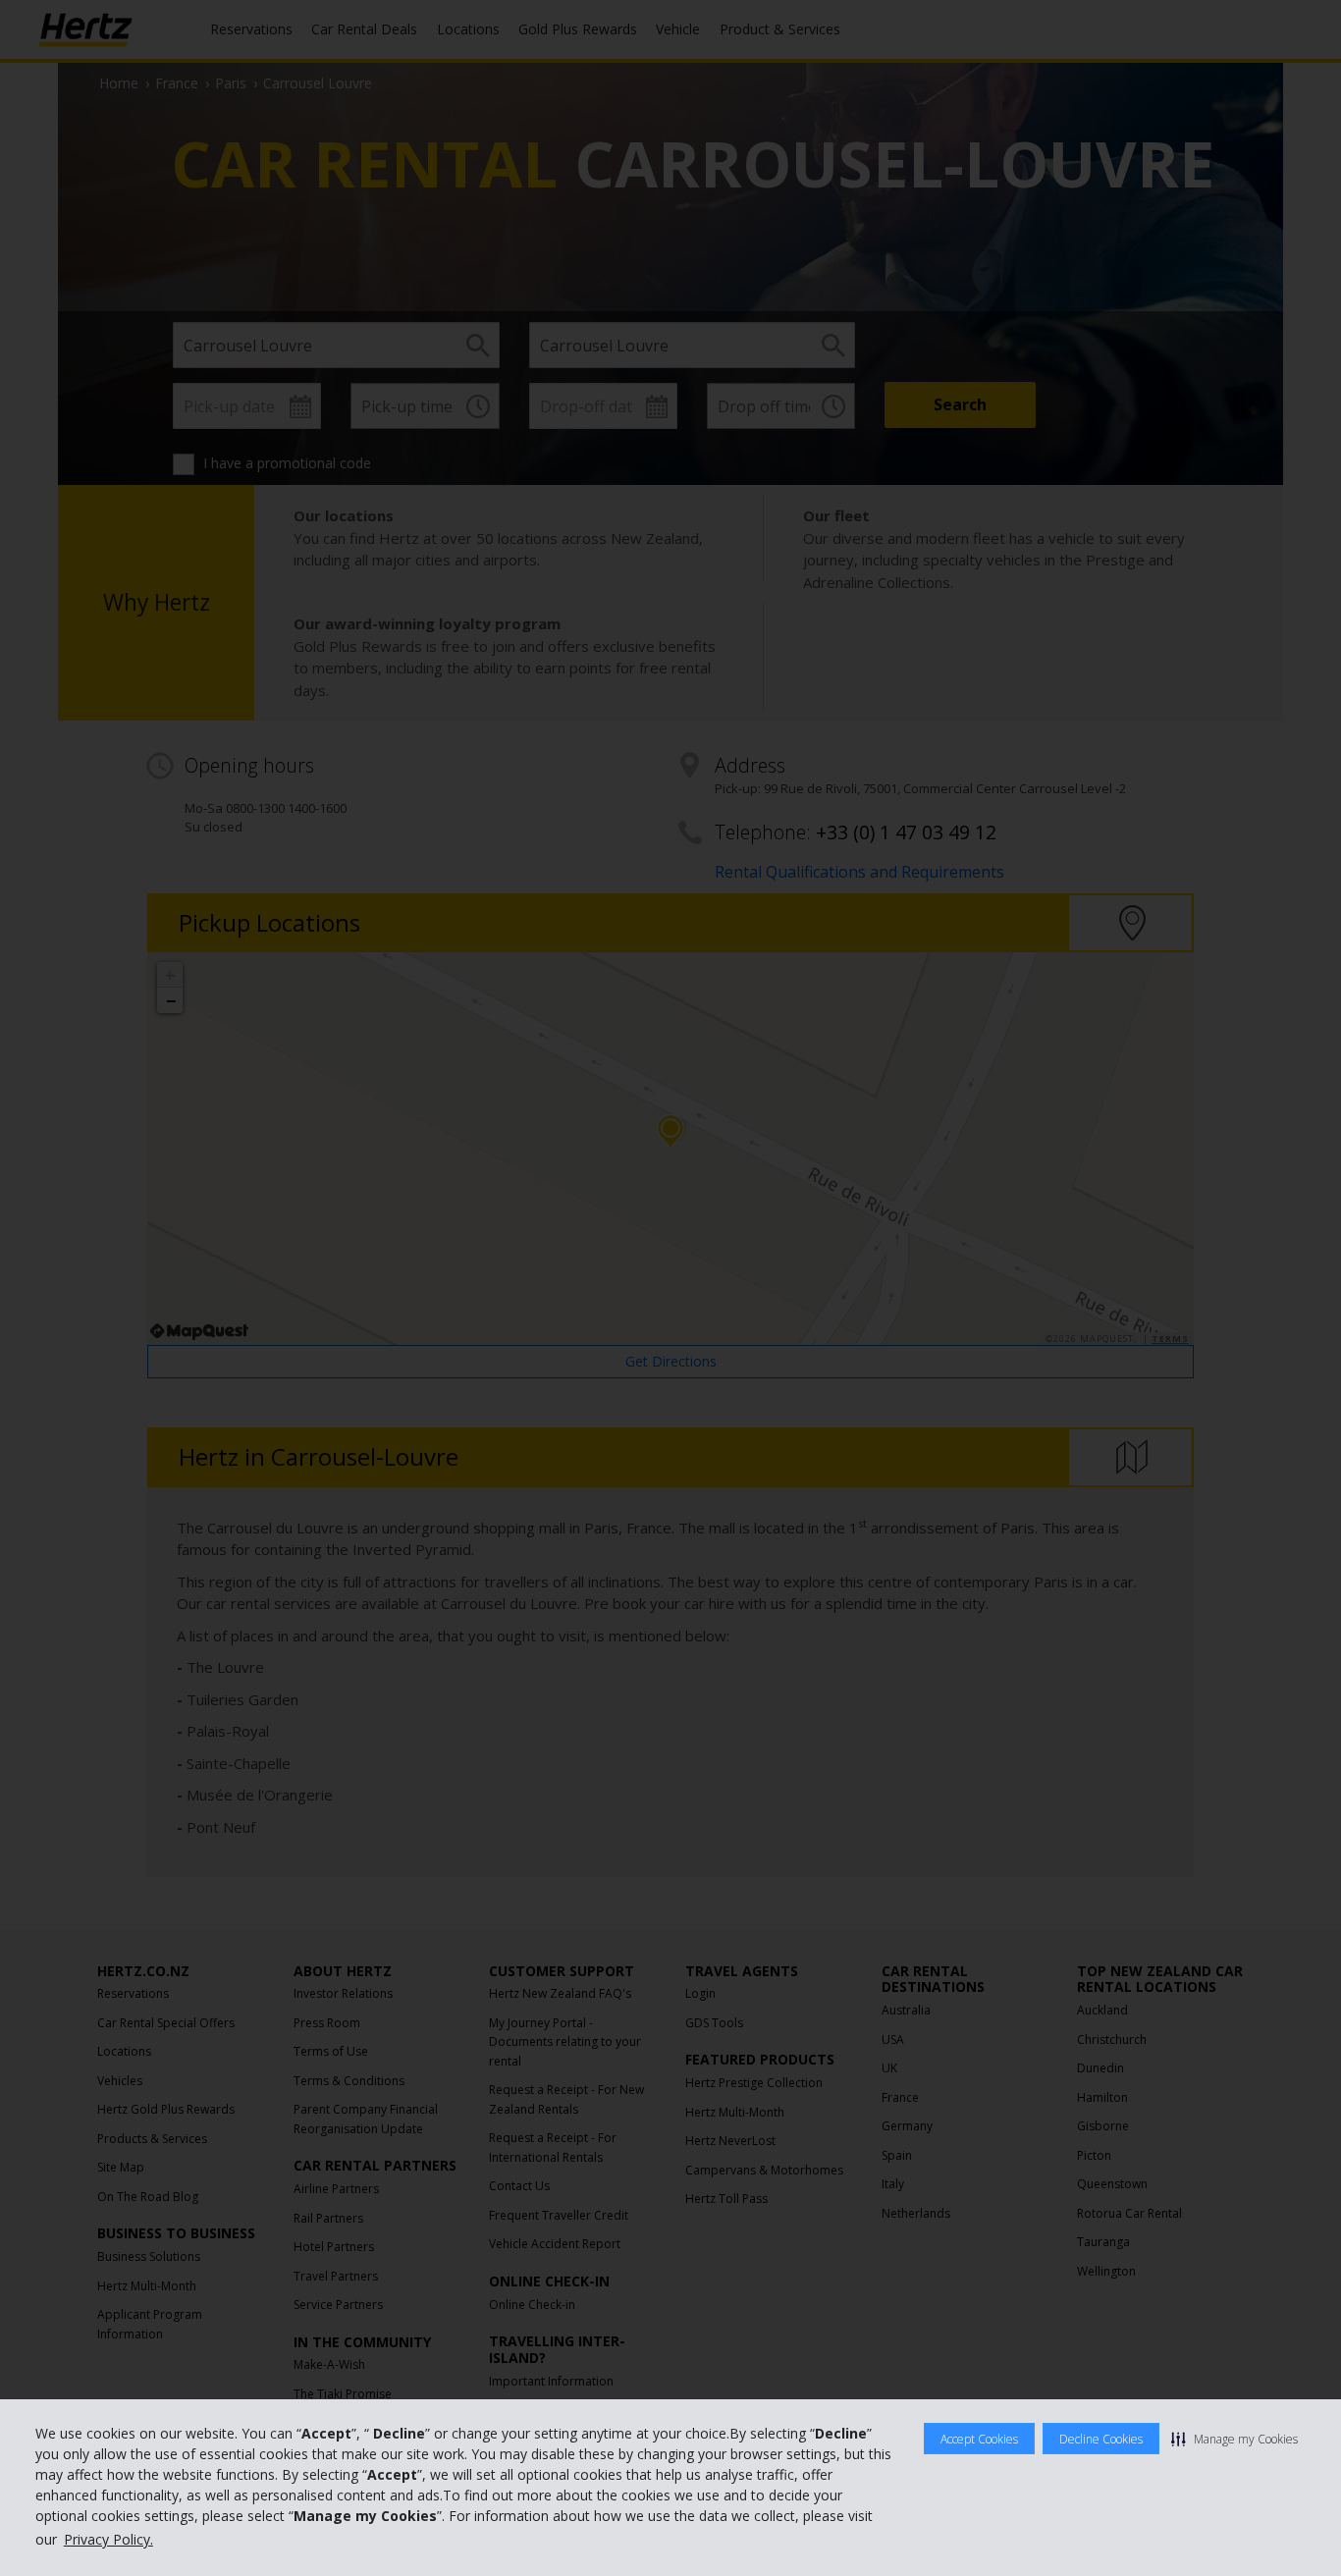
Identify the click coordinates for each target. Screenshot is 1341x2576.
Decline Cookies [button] (1101, 2439)
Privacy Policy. (108, 2539)
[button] (1234, 2439)
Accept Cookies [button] (979, 2439)
